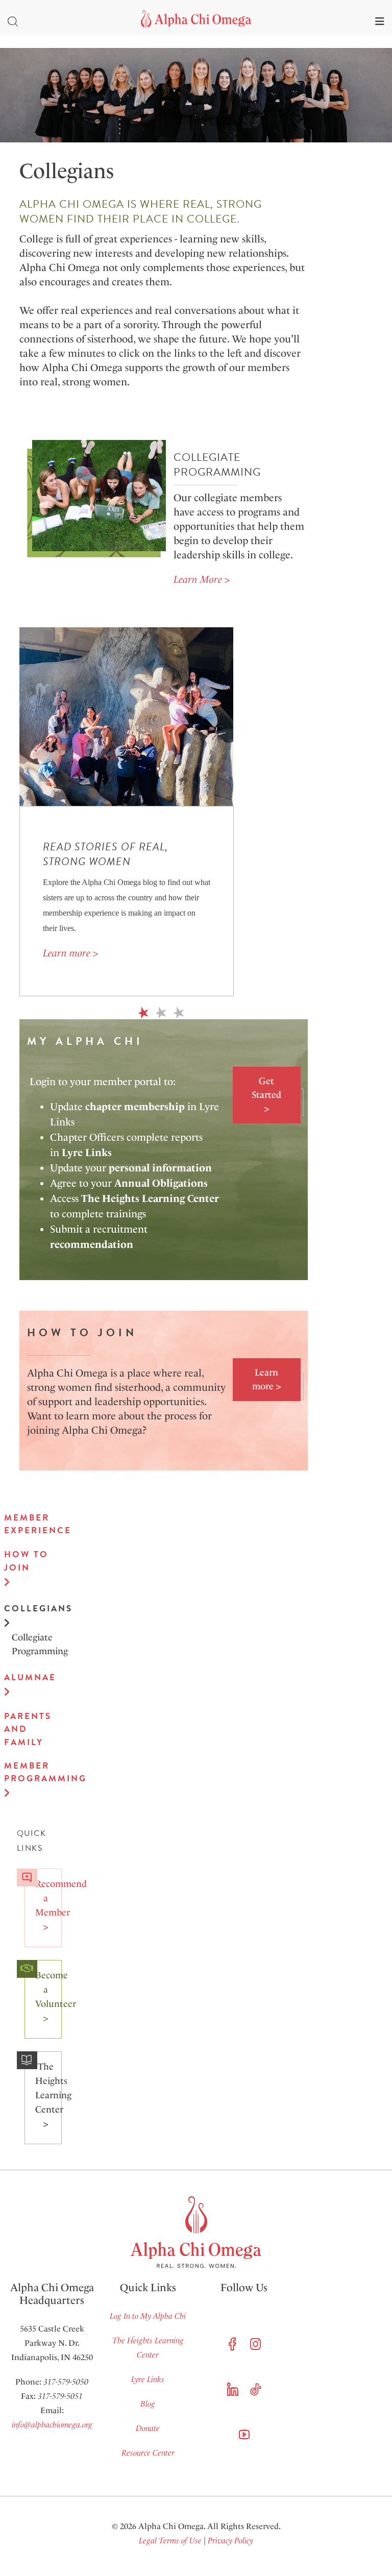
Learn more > (70, 953)
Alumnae (29, 1677)
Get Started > (266, 1095)
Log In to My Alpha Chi (148, 2316)
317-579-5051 (60, 2396)
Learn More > (202, 579)
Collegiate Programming (33, 1644)
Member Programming (29, 1772)
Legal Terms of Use (170, 2541)
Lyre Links (148, 2379)
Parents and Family (28, 1729)
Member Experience (29, 1524)
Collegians (29, 1609)
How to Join (26, 1561)
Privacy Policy (230, 2541)
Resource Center (148, 2453)
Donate (148, 2428)
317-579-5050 (66, 2382)
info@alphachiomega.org (52, 2425)
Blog (148, 2404)
